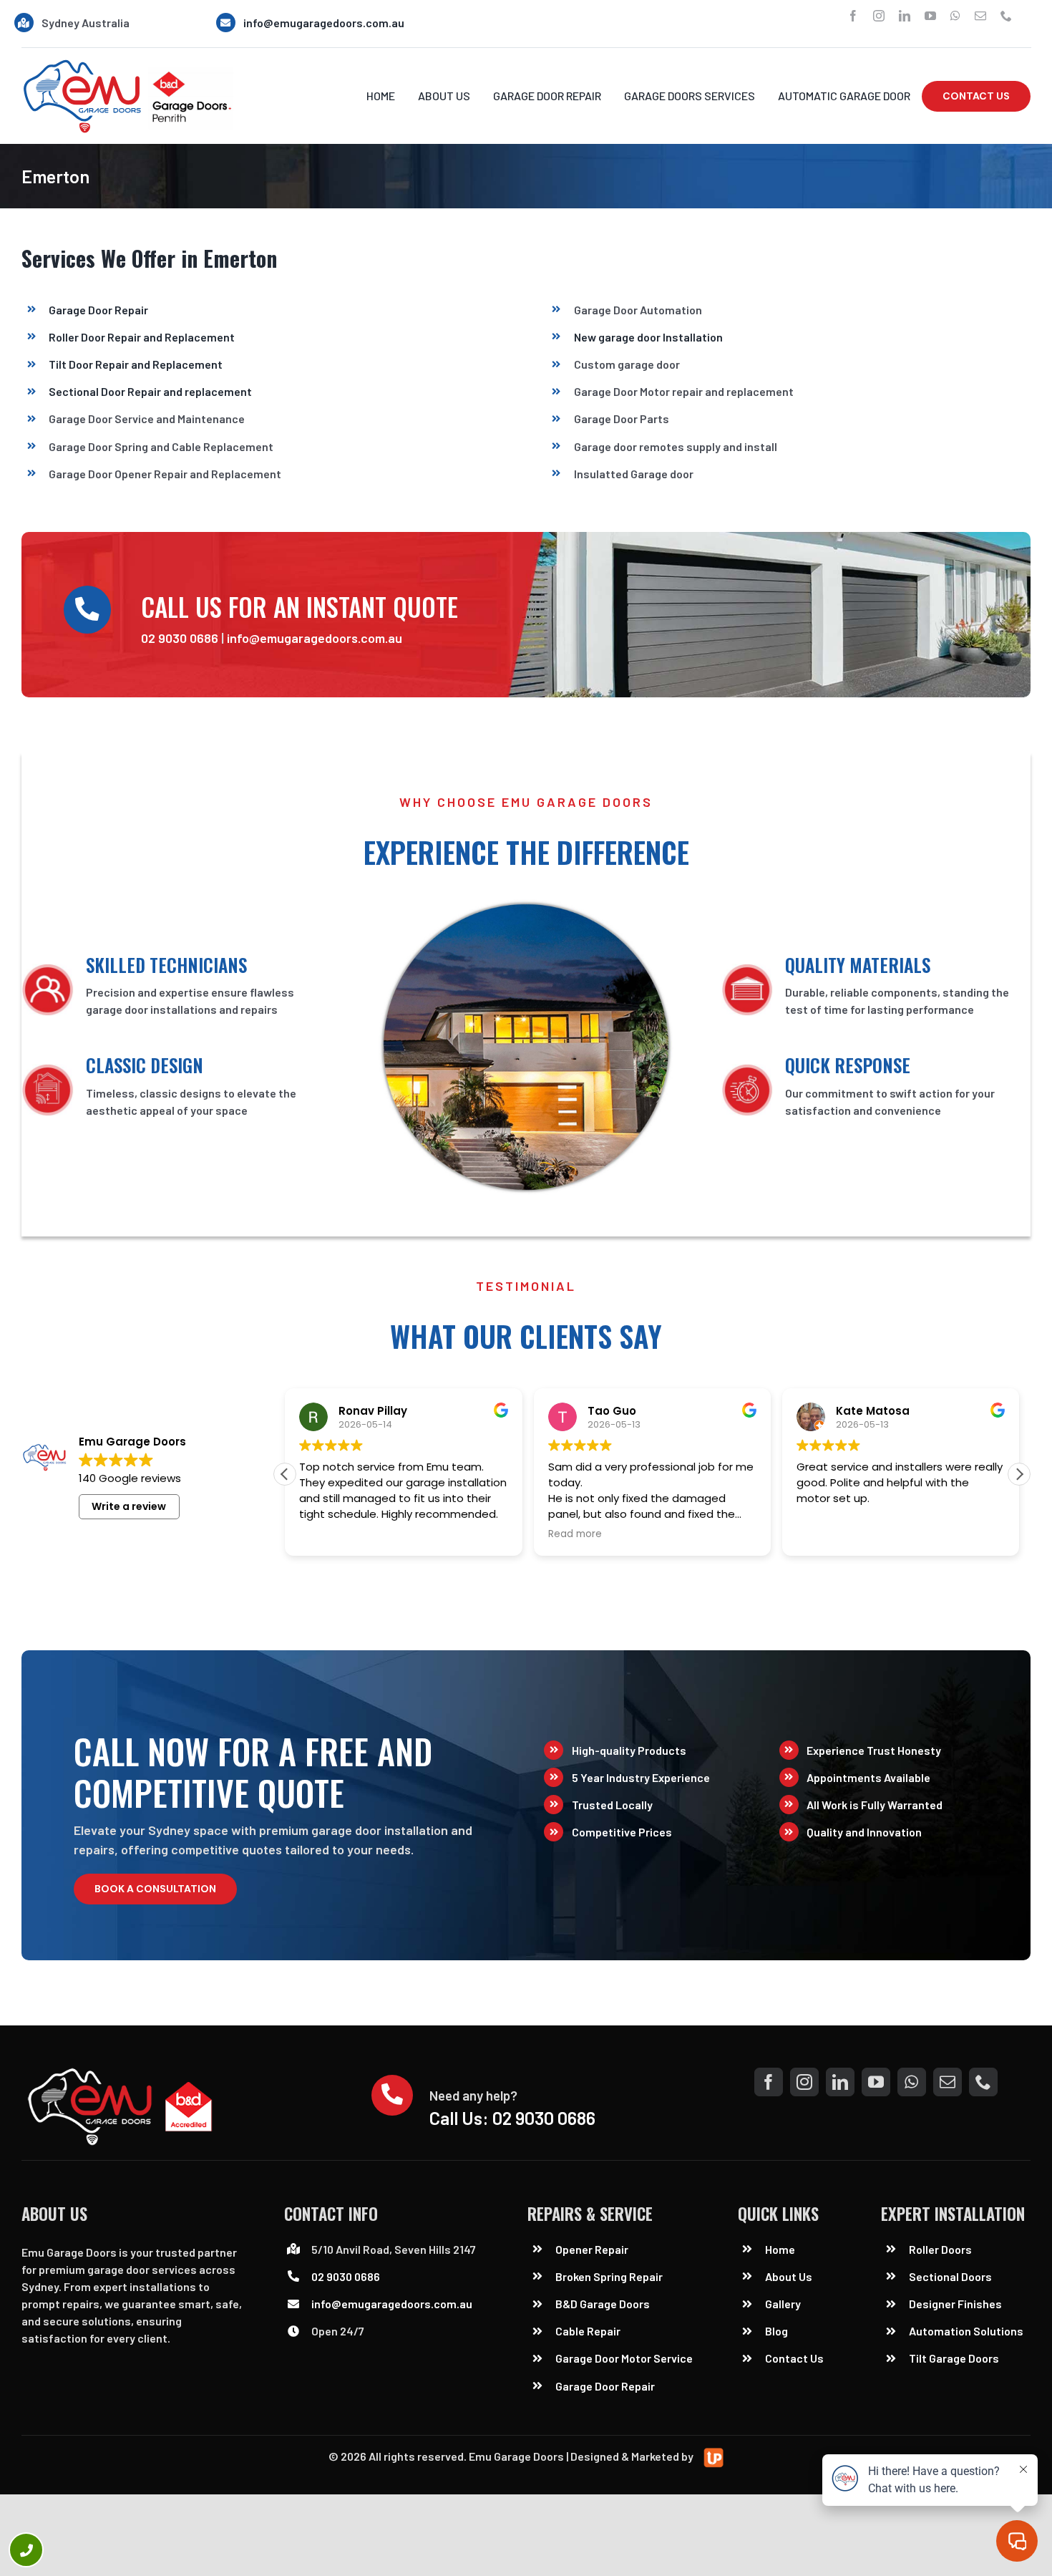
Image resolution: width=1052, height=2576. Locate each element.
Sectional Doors (950, 2276)
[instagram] (879, 16)
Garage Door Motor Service (624, 2358)
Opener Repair (592, 2249)
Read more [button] (575, 1534)
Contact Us (794, 2358)
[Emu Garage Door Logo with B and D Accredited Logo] (123, 2073)
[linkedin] (905, 16)
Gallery (783, 2304)
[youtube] (930, 16)
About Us (789, 2276)
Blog (776, 2331)
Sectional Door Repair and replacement (150, 391)
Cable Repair (589, 2331)
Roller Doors (940, 2249)
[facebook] (853, 16)
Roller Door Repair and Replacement (142, 337)
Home (780, 2249)
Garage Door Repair (98, 310)
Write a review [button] (129, 1506)
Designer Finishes (955, 2304)
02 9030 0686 (180, 638)
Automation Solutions (966, 2331)
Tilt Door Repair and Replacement (136, 364)
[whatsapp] (955, 16)
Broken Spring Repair (609, 2276)
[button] (1019, 1474)
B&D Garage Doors (603, 2304)
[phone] (1006, 16)
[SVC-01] (127, 64)
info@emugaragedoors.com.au (324, 23)
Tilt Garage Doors (954, 2358)
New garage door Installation (648, 337)
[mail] (980, 16)
